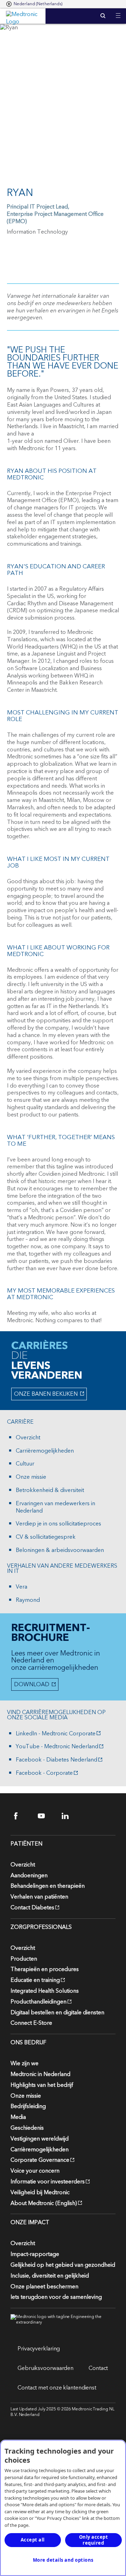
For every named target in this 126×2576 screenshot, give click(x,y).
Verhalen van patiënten (39, 1897)
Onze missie (31, 1477)
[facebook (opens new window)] (22, 1816)
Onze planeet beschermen (44, 2287)
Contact (98, 2368)
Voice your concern (35, 2171)
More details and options (63, 2560)
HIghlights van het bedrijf (42, 2085)
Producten (24, 1959)
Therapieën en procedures (45, 1969)
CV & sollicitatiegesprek (46, 1537)
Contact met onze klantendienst (57, 2388)
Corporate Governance (40, 2160)
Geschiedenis (27, 2128)
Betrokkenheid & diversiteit (50, 1490)
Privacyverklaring (39, 2349)
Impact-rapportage (35, 2254)
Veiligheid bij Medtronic (40, 2192)
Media (18, 2117)
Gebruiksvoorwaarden (45, 2368)
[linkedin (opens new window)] (69, 1816)
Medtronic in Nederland (40, 2074)
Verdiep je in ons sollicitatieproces (58, 1524)
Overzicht (28, 1438)
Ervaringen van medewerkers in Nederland (55, 1507)
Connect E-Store (31, 2023)
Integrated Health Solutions (45, 1991)
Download (31, 1684)
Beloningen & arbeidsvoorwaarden (60, 1550)
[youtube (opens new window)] (46, 1816)
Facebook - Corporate (44, 1773)
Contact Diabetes (32, 1908)
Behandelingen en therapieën (48, 1886)
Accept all (33, 2540)
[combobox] (34, 4)
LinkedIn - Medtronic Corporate (56, 1734)
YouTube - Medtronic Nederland (57, 1747)
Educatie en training (35, 1980)
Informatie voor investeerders (48, 2182)
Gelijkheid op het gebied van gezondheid (63, 2265)
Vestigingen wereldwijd (40, 2139)
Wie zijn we (24, 2063)
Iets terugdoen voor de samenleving (56, 2297)
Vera (22, 1587)
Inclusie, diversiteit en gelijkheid (50, 2276)
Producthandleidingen (38, 2002)
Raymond (28, 1600)
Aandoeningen (29, 1876)
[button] (118, 11)
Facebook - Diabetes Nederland (57, 1760)
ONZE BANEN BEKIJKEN (45, 1395)
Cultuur (25, 1464)
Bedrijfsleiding (28, 2106)
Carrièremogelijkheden (45, 1451)
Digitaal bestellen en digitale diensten (57, 2013)
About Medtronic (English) (44, 2203)
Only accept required (94, 2540)
